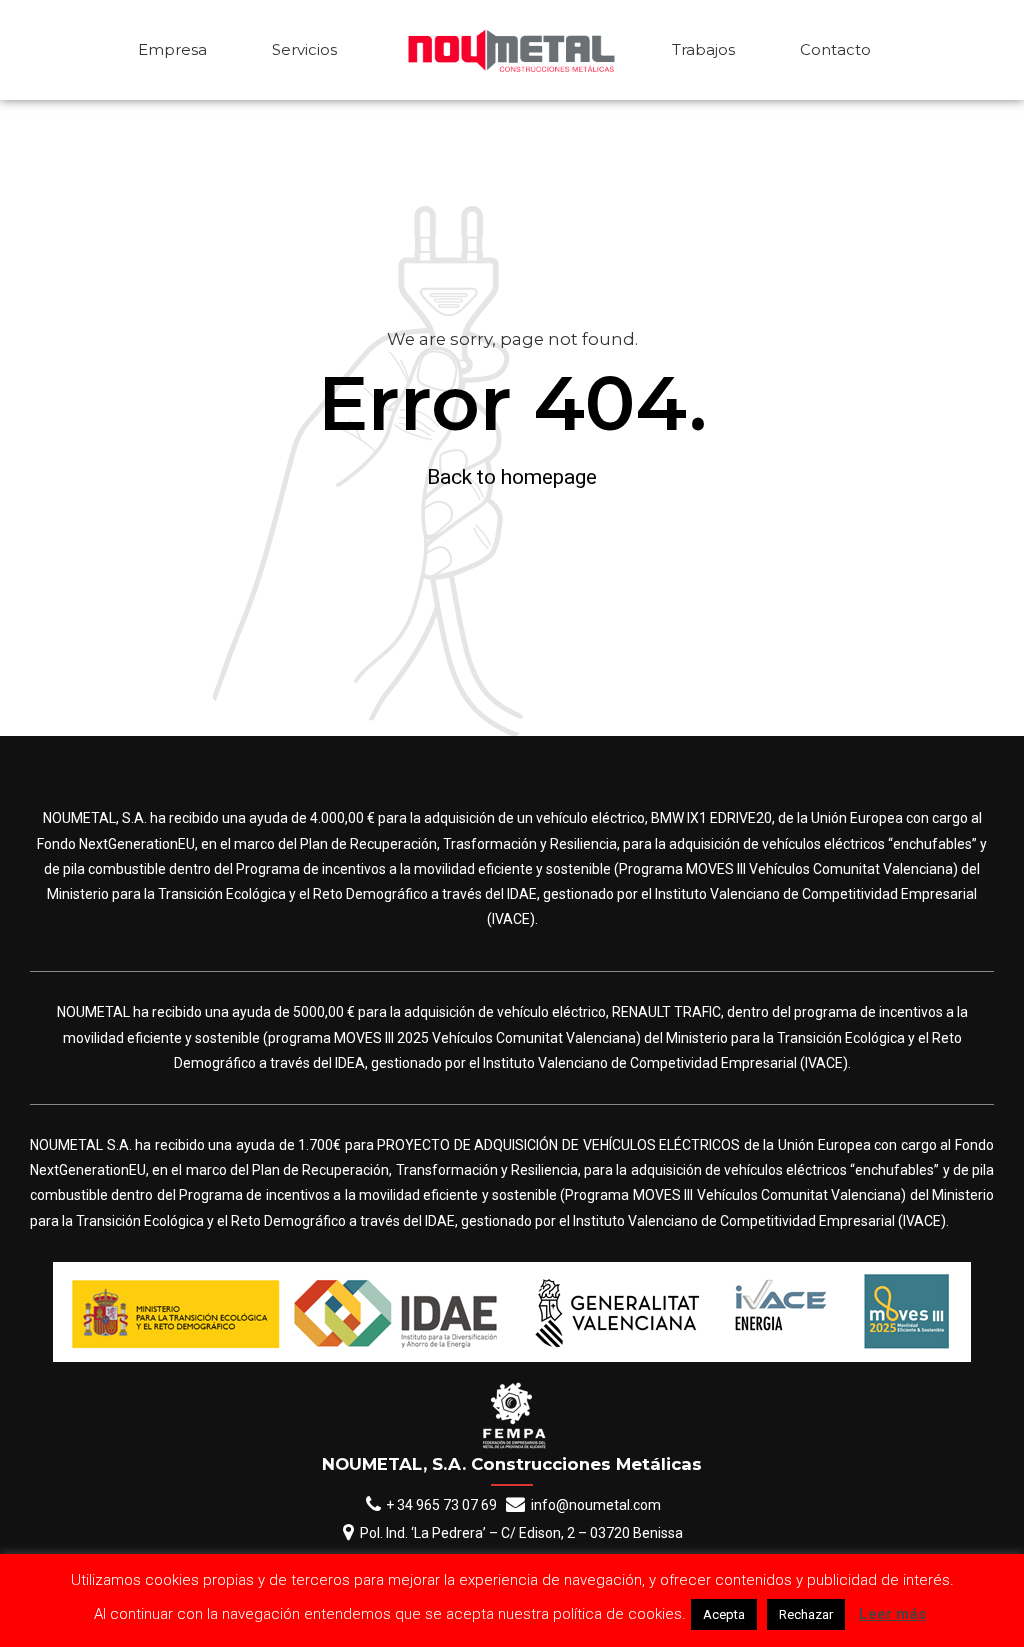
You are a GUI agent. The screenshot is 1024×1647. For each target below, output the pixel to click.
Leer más (892, 1614)
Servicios (304, 49)
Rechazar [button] (806, 1614)
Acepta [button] (724, 1614)
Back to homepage (512, 477)
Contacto (835, 49)
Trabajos (703, 49)
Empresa (172, 49)
